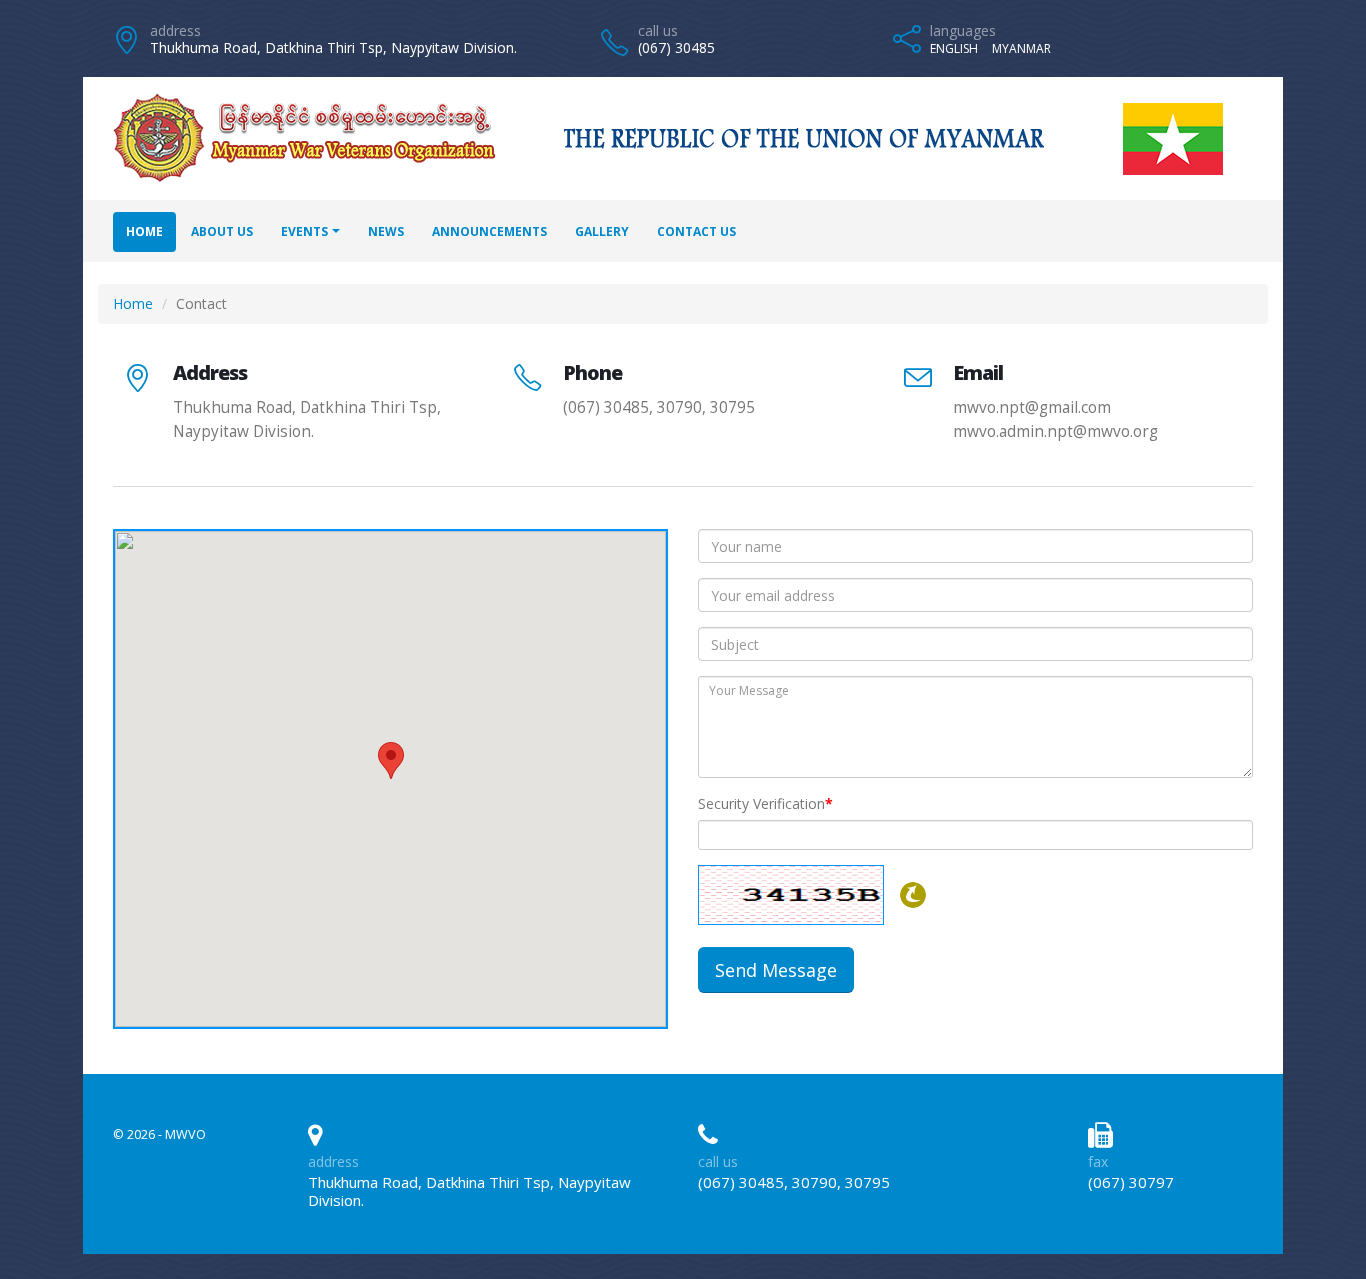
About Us (222, 231)
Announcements (489, 231)
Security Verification (765, 803)
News (386, 231)
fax (1098, 1161)
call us (658, 30)
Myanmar (1021, 48)
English (954, 48)
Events (304, 231)
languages (963, 30)
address (175, 30)
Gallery (602, 231)
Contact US (696, 231)
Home (144, 231)
